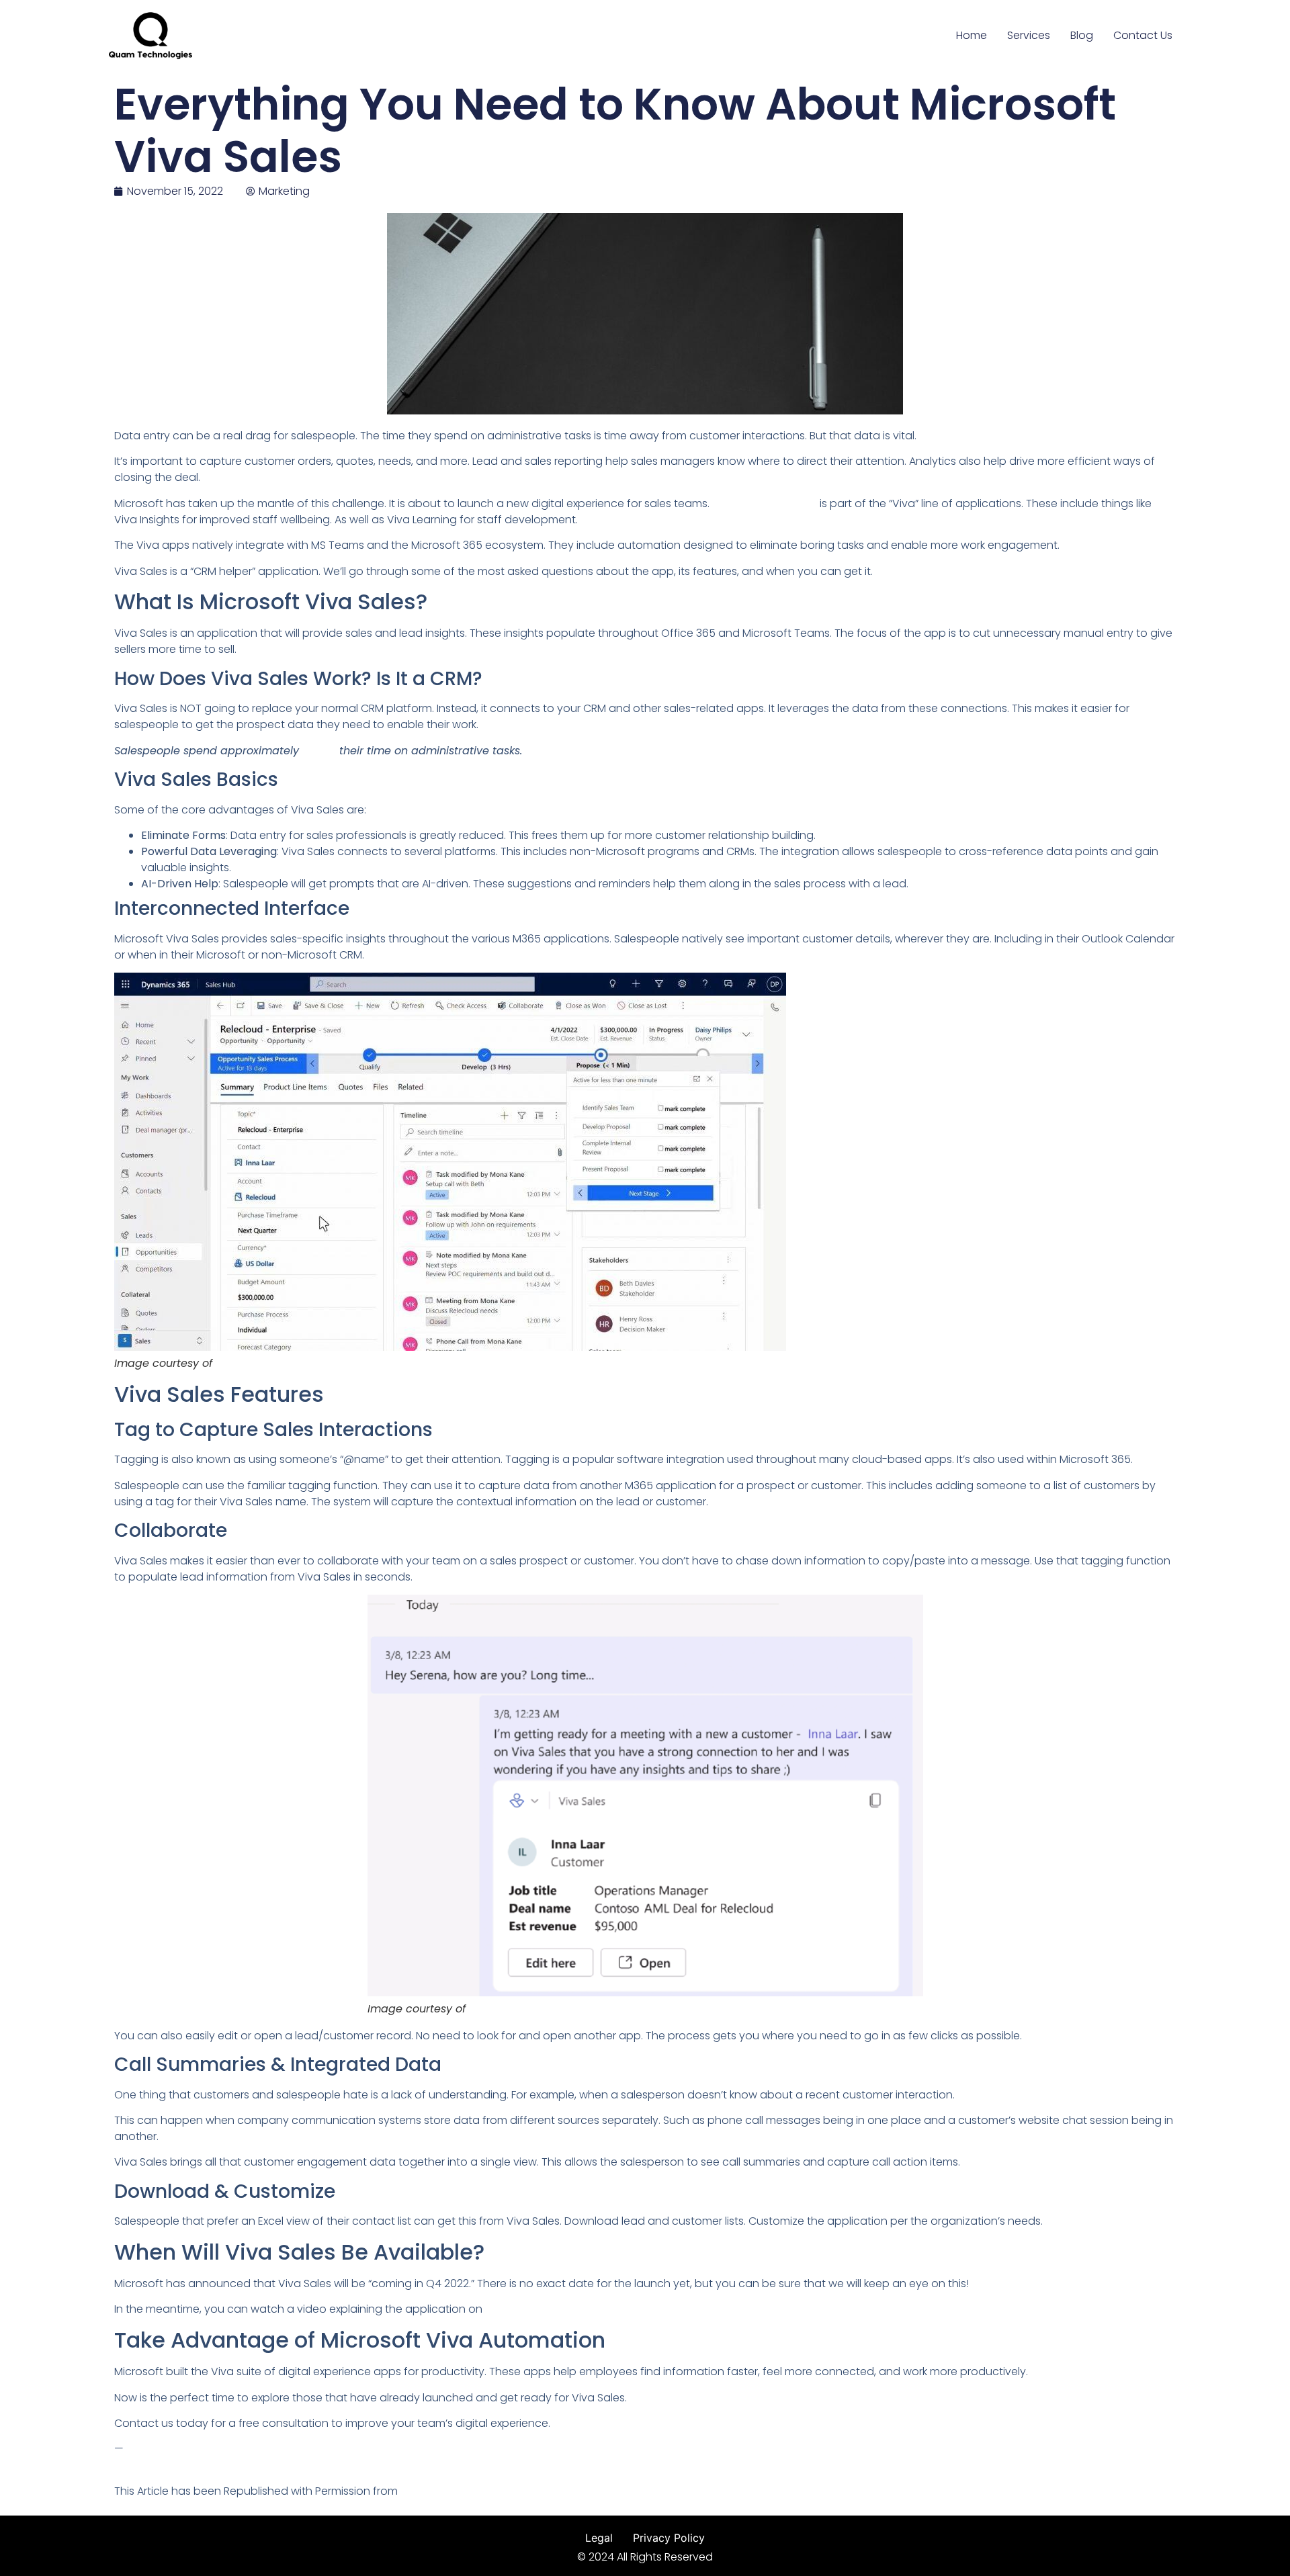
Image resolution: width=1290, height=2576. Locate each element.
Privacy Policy (669, 2538)
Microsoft (240, 1364)
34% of (321, 751)
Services (1029, 35)
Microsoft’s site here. (538, 2309)
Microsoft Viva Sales (765, 503)
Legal (599, 2538)
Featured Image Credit (173, 2465)
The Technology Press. (459, 2491)
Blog (1082, 35)
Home (972, 35)
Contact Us (1143, 35)
